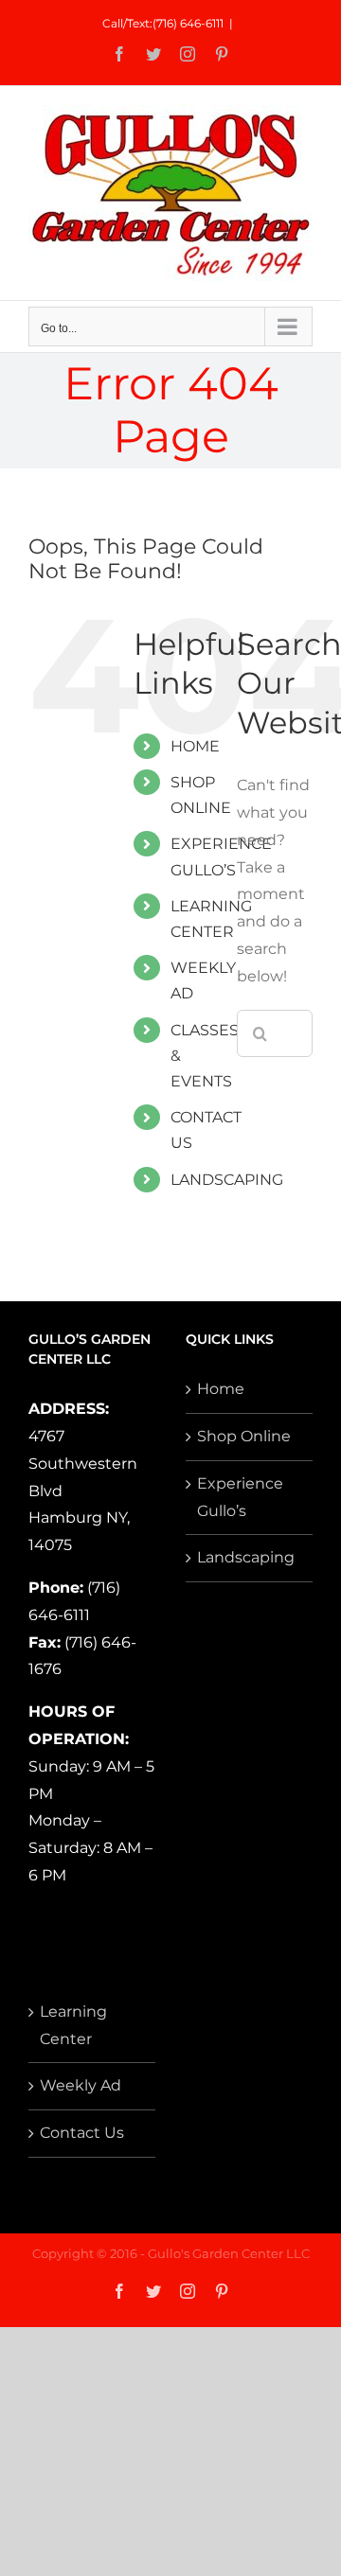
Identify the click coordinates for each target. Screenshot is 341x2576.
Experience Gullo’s (240, 1497)
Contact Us (82, 2133)
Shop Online (244, 1436)
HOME (195, 746)
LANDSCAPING (227, 1180)
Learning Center (73, 2025)
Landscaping (246, 1557)
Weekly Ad (81, 2085)
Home (221, 1389)
